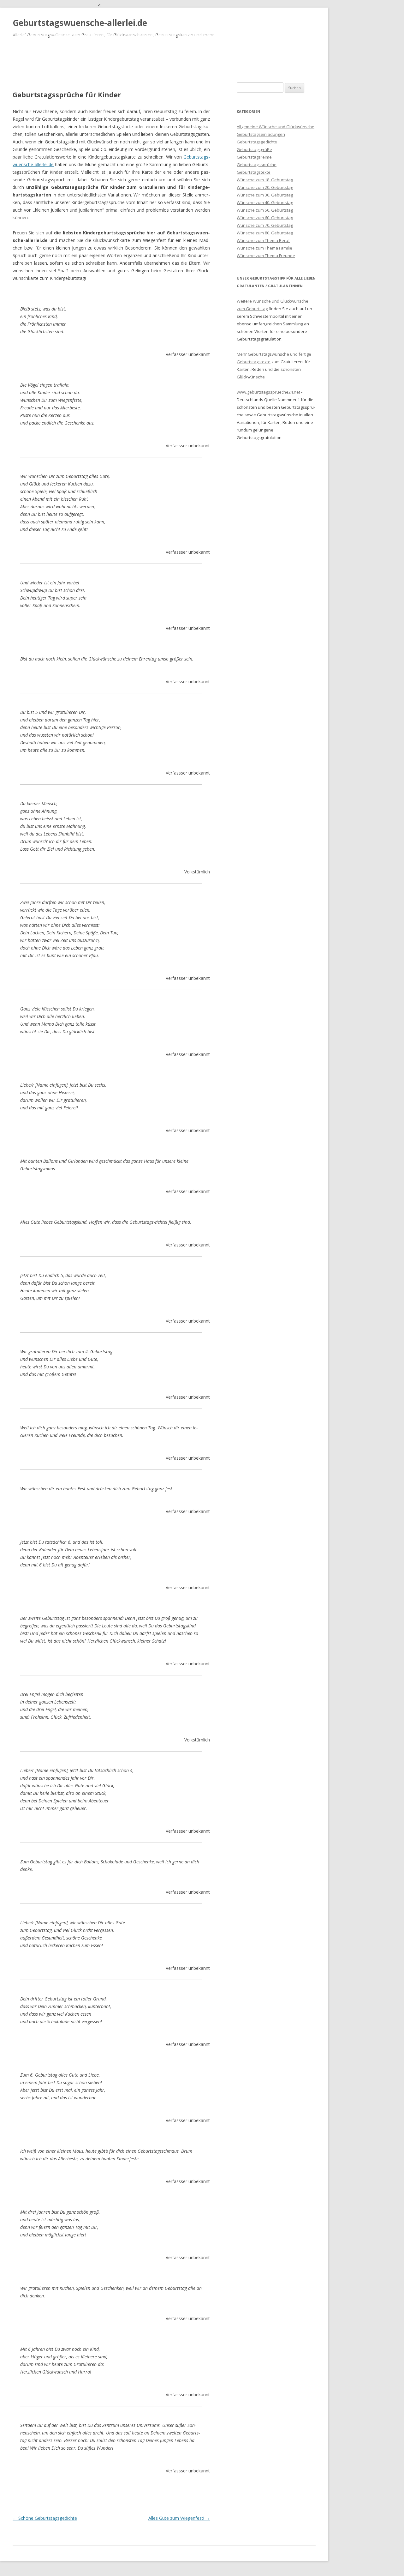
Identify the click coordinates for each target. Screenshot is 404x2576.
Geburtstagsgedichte (257, 142)
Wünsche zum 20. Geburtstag (265, 187)
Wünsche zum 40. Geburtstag (265, 202)
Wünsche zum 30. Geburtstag (265, 195)
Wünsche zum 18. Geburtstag (265, 180)
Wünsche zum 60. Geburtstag (265, 218)
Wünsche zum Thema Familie (264, 248)
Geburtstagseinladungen (261, 134)
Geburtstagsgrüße (254, 149)
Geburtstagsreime (254, 157)
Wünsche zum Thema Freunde (266, 256)
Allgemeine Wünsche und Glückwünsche (276, 127)
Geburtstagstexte (254, 172)
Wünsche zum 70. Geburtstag (265, 225)
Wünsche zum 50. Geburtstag (265, 210)
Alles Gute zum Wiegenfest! (179, 2518)
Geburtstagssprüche (257, 165)
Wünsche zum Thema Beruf (263, 240)
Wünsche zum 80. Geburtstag (265, 233)
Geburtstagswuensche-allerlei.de (80, 23)
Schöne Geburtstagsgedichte (45, 2518)
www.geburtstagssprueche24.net (268, 392)
